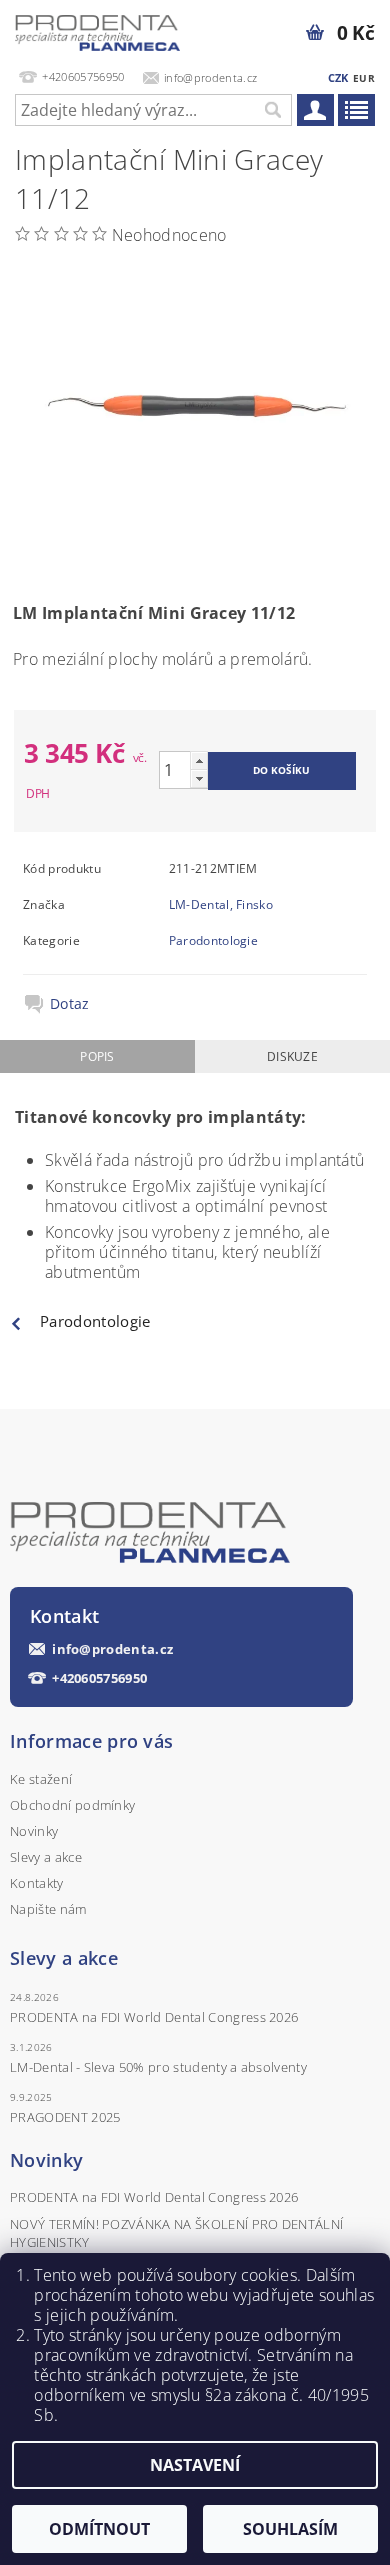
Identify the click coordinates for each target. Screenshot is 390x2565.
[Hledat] (272, 110)
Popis (97, 1056)
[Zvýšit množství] (199, 760)
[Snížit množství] (199, 778)
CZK (338, 77)
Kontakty (37, 1883)
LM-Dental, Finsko (221, 904)
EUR (364, 78)
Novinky (34, 1831)
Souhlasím (290, 2529)
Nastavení (195, 2465)
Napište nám (48, 1909)
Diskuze (292, 1056)
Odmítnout (99, 2529)
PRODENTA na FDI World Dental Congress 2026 (154, 2017)
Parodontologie (213, 940)
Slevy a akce (46, 1857)
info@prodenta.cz (112, 1649)
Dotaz (70, 1004)
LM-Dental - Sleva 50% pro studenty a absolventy (158, 2067)
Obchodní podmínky (72, 1805)
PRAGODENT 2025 (65, 2117)
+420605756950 (99, 1678)
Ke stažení (41, 1779)
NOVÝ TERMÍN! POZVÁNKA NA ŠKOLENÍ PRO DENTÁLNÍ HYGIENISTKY (176, 2233)
